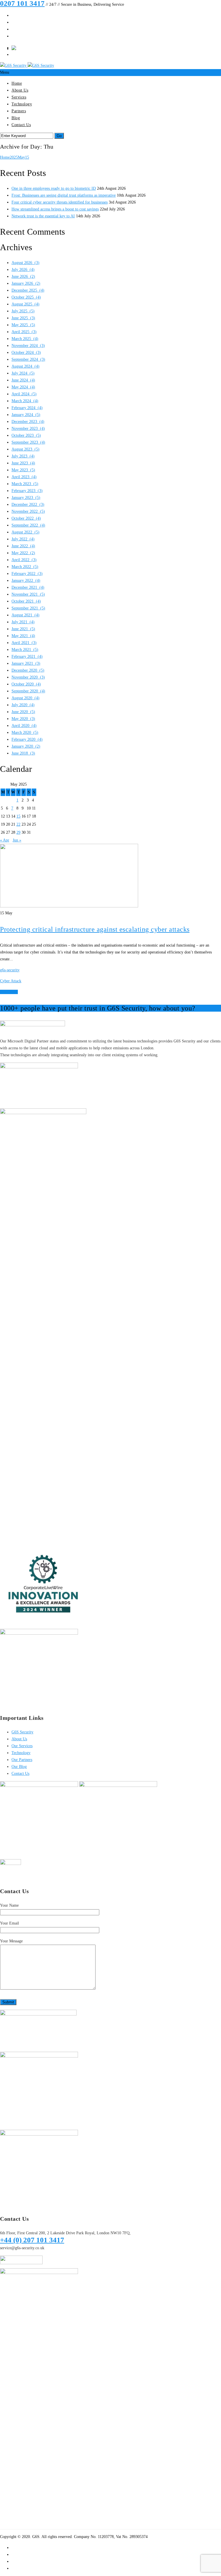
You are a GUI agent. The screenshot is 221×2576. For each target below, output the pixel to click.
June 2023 (23, 463)
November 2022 (28, 511)
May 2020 (23, 719)
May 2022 (23, 553)
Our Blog (19, 1767)
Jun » (17, 840)
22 (18, 824)
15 (27, 157)
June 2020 (23, 712)
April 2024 (24, 394)
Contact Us (21, 125)
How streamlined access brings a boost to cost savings (55, 209)
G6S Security (22, 1732)
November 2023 (28, 429)
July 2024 (23, 373)
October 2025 (26, 297)
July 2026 (23, 270)
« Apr (5, 840)
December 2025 (28, 290)
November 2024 (28, 346)
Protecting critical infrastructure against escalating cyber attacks (95, 929)
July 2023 (23, 456)
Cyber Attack (11, 981)
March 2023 (25, 484)
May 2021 (23, 636)
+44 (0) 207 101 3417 (32, 2240)
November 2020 (28, 677)
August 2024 (25, 366)
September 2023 (28, 442)
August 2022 (25, 532)
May (21, 157)
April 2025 (24, 332)
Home (17, 83)
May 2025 (23, 325)
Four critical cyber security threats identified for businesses (60, 202)
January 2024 (26, 415)
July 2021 (23, 622)
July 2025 (23, 311)
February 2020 (27, 739)
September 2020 (28, 691)
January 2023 (26, 498)
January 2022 (26, 581)
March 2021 (25, 650)
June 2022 (23, 546)
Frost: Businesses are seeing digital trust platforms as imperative (64, 195)
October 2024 (26, 353)
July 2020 (23, 705)
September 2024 (28, 359)
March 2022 (25, 567)
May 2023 (23, 470)
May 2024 (23, 387)
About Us (20, 90)
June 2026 (23, 277)
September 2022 (28, 525)
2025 (14, 157)
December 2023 (28, 422)
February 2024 (27, 408)
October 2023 (26, 435)
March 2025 (25, 339)
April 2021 (24, 643)
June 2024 (23, 380)
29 (18, 832)
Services (19, 97)
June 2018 (23, 753)
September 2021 (28, 608)
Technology (22, 104)
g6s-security (10, 970)
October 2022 (26, 518)
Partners (19, 111)
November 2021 (28, 594)
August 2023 (25, 449)
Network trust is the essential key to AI (43, 216)
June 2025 (23, 318)
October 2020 (26, 684)
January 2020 (26, 746)
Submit (8, 2002)
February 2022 (27, 574)
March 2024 (25, 401)
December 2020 (28, 670)
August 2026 (25, 263)
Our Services (22, 1746)
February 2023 (27, 491)
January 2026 (26, 283)
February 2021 (27, 657)
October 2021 (26, 601)
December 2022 (28, 505)
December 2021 (28, 587)
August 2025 (25, 304)
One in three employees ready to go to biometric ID (54, 188)
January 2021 (26, 663)
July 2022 (23, 539)
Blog (16, 118)
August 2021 (25, 615)
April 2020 (24, 726)
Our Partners (22, 1760)
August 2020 (25, 698)
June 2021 (23, 629)
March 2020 (25, 733)
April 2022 (24, 560)
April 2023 (24, 477)
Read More (9, 992)
